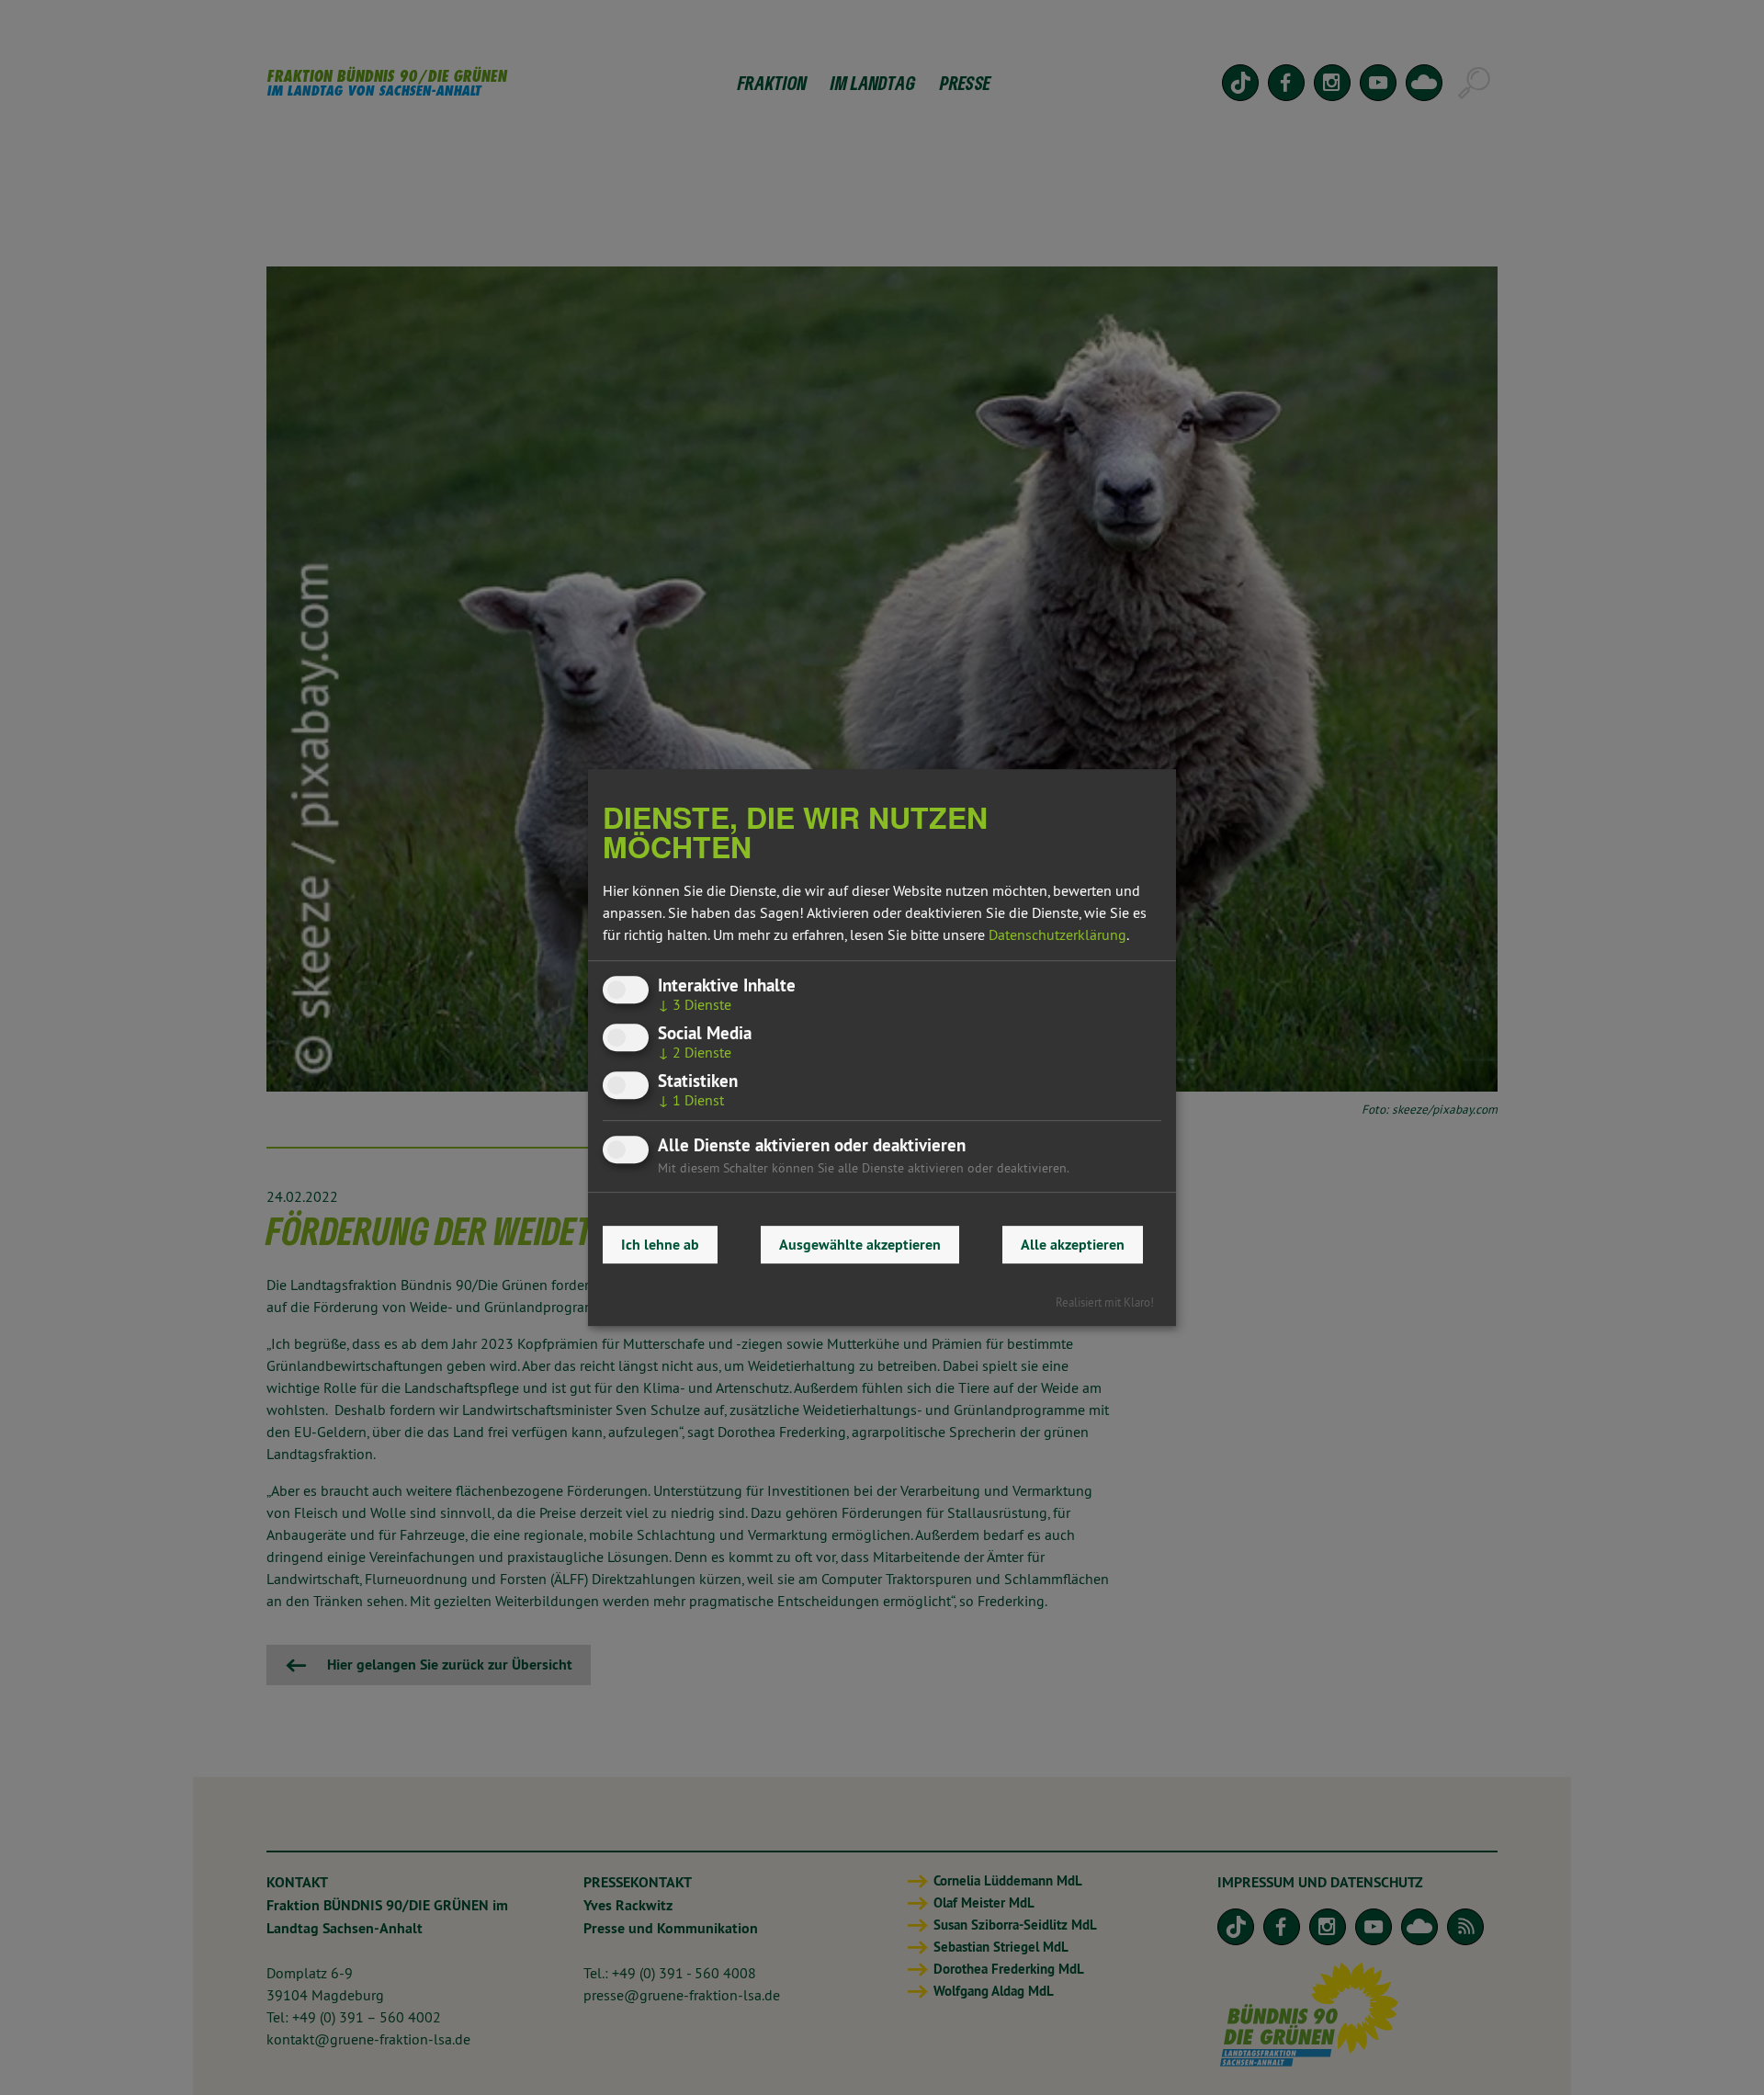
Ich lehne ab (660, 1245)
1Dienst (691, 1101)
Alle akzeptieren (1073, 1245)
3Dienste (695, 1004)
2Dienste (695, 1052)
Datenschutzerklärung (1057, 934)
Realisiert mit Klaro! (1105, 1302)
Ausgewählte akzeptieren (860, 1245)
